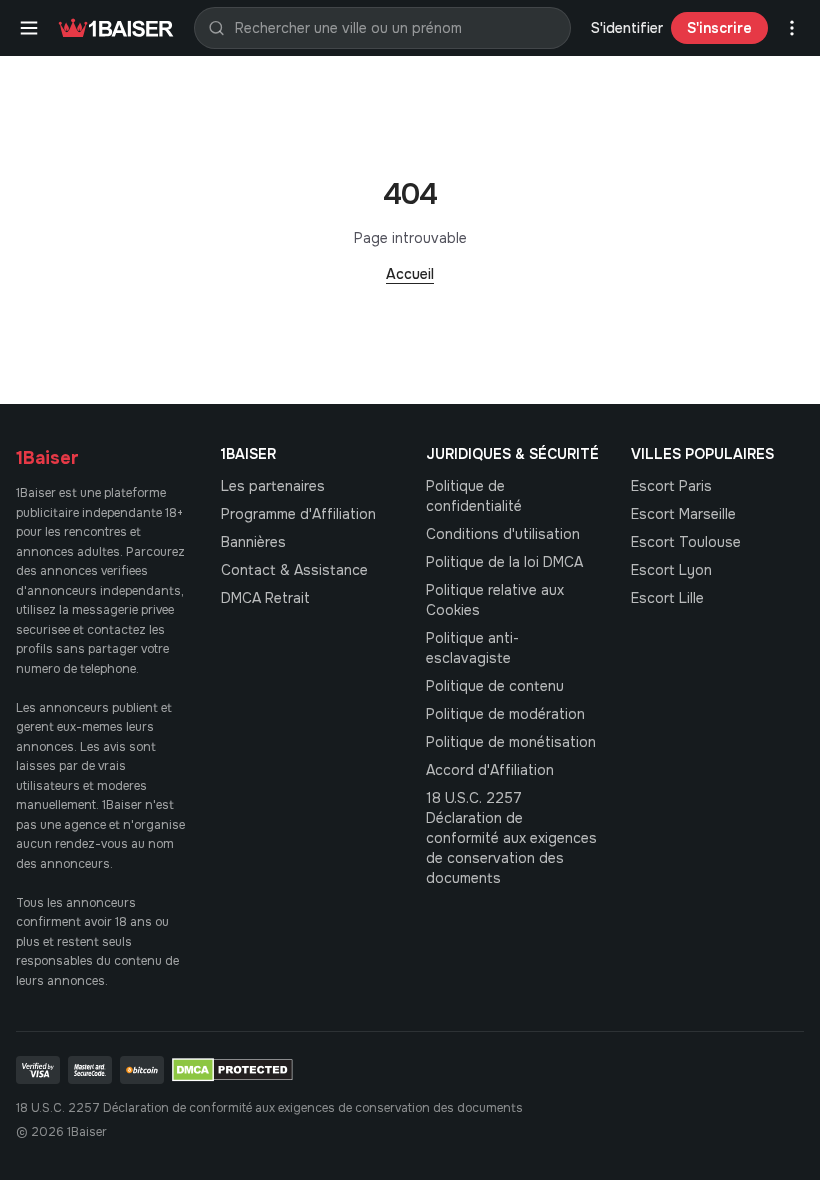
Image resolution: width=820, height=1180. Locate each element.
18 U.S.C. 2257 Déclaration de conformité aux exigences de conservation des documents (511, 838)
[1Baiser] (116, 28)
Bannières (253, 542)
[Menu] (29, 28)
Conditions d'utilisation (503, 534)
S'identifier (627, 28)
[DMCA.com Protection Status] (232, 1070)
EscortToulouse (686, 542)
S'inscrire (719, 28)
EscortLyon (671, 570)
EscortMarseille (683, 514)
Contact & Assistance (294, 570)
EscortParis (671, 486)
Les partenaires (273, 486)
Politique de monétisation (511, 742)
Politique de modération (505, 714)
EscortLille (667, 598)
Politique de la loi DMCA (504, 562)
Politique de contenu (495, 686)
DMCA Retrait (265, 598)
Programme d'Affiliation (298, 514)
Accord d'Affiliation (490, 770)
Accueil (410, 274)
